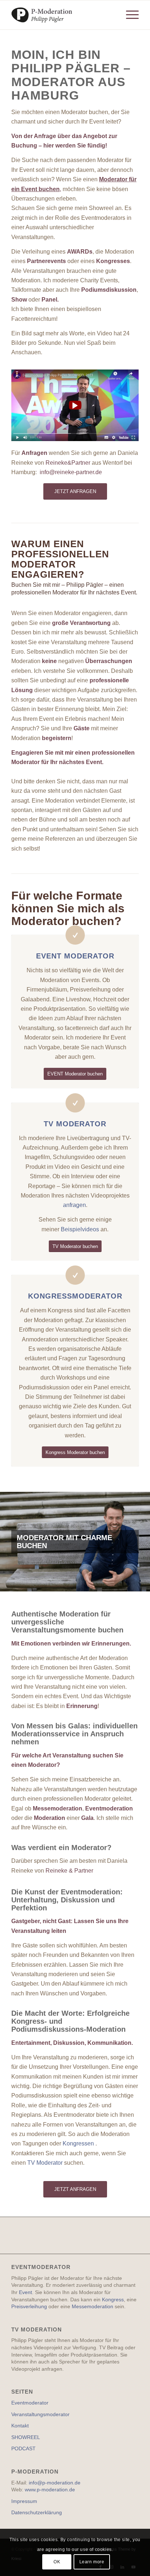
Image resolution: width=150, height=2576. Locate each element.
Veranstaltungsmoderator (40, 2414)
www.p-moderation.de (50, 2490)
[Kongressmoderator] (75, 1275)
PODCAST (23, 2448)
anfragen (74, 1205)
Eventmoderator (30, 2403)
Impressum (24, 2501)
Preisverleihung (29, 2306)
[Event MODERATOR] (75, 935)
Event (25, 2292)
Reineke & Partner (69, 1871)
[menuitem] (129, 15)
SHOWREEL (26, 2437)
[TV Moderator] (75, 1103)
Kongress (113, 2300)
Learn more (92, 2562)
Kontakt (20, 2426)
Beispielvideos (81, 1229)
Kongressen (78, 2143)
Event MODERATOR (75, 956)
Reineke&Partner (68, 463)
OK (57, 2562)
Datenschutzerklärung (37, 2512)
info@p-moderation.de (55, 2483)
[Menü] (129, 15)
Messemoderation (92, 2306)
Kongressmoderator (75, 1296)
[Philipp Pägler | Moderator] (62, 15)
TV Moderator (75, 1124)
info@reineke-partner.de (71, 472)
